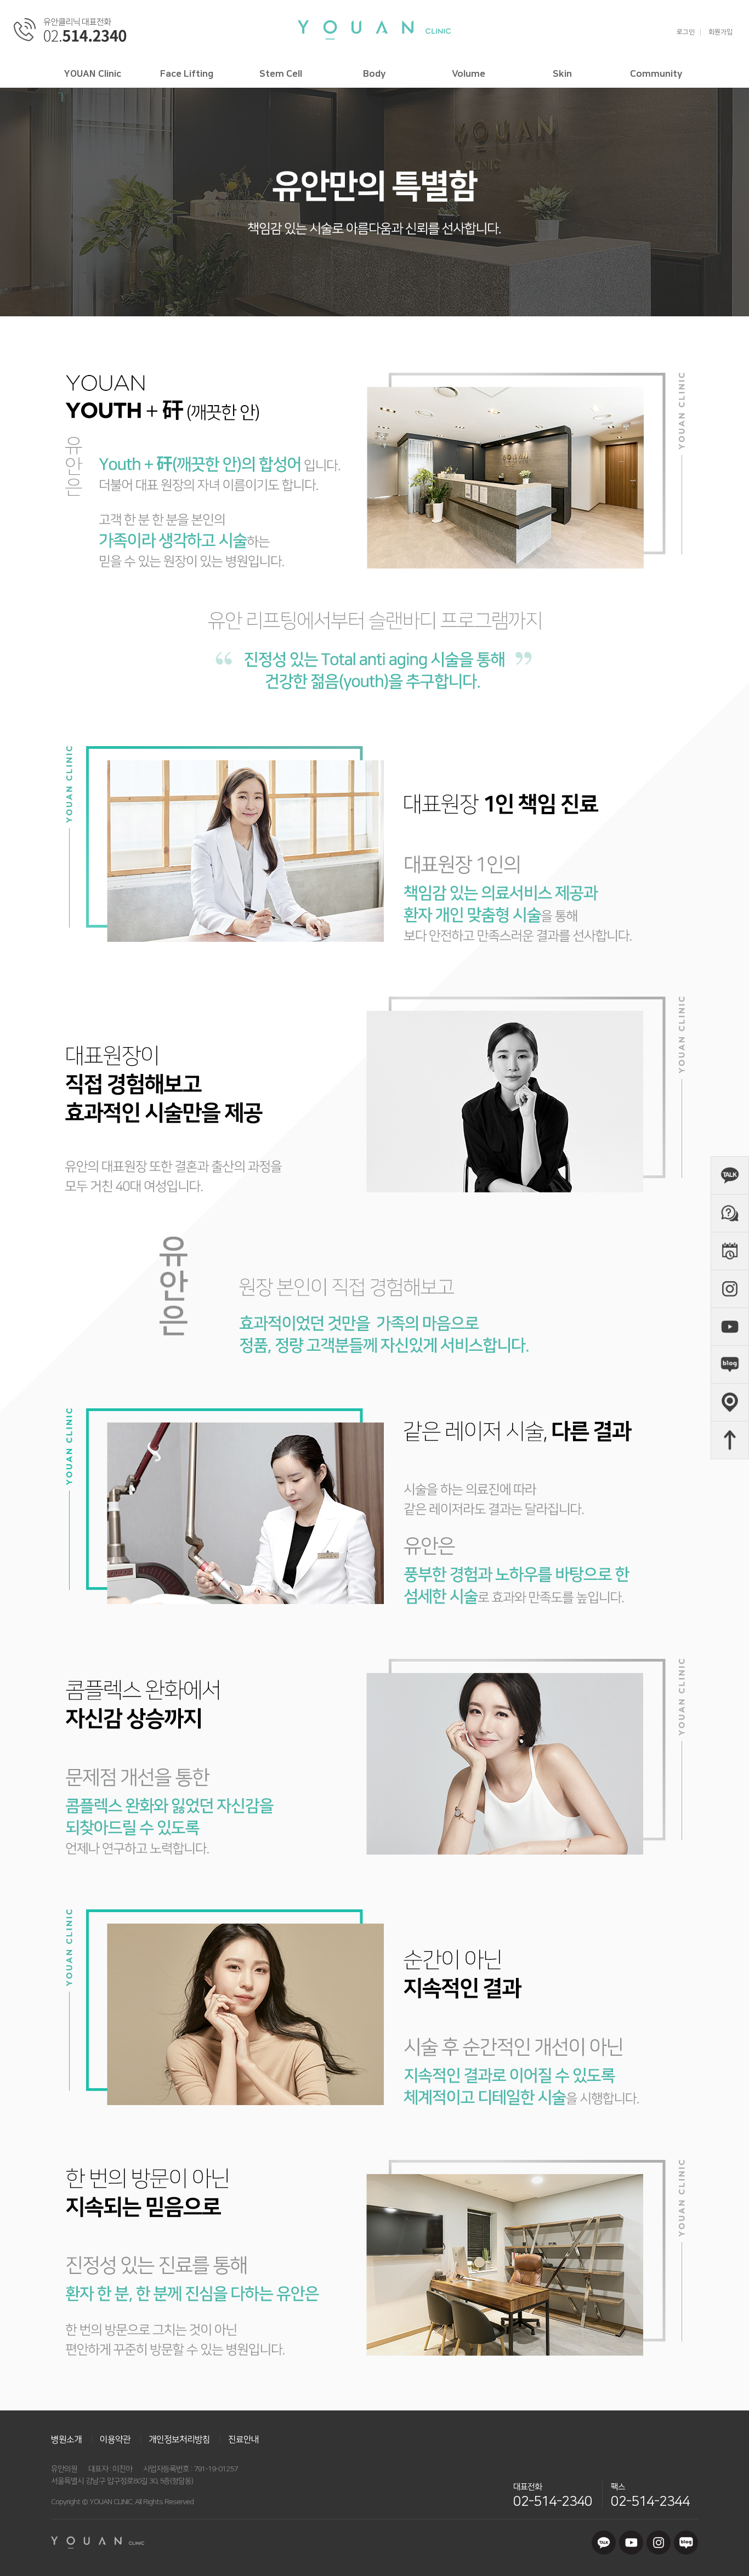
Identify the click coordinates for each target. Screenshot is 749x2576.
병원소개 (66, 2439)
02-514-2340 (553, 2501)
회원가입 (720, 32)
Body (374, 74)
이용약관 (115, 2439)
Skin (562, 74)
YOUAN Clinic (93, 74)
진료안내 (243, 2439)
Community (656, 74)
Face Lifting (187, 74)
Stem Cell (281, 74)
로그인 (686, 32)
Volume (469, 74)
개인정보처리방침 (179, 2439)
